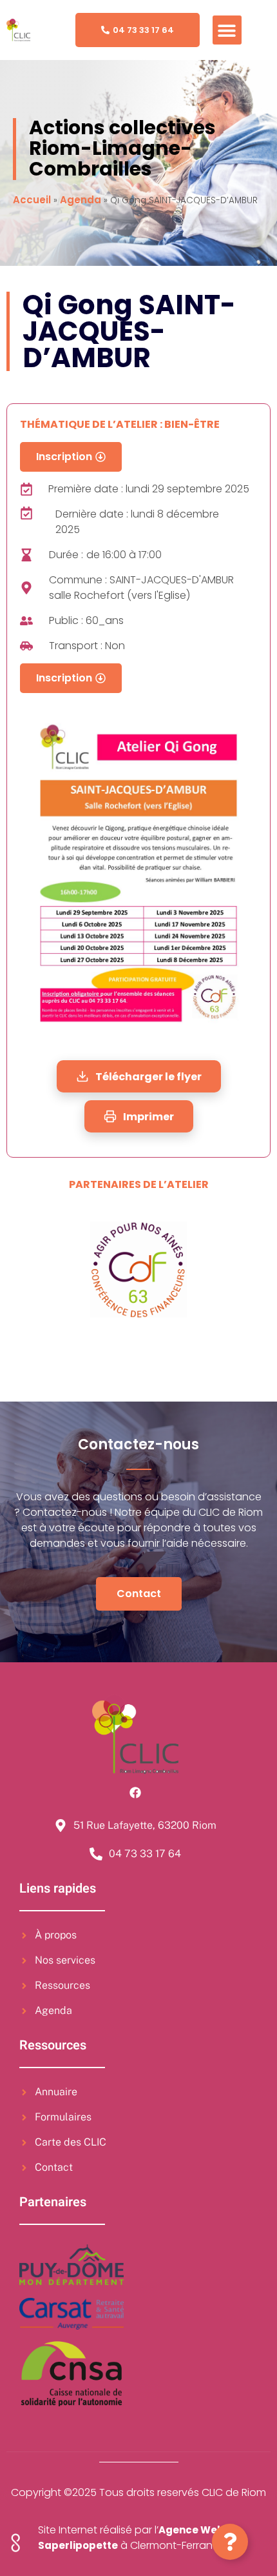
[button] (227, 30)
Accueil (32, 200)
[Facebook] (135, 1793)
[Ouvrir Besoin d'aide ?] (230, 2542)
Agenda (81, 200)
